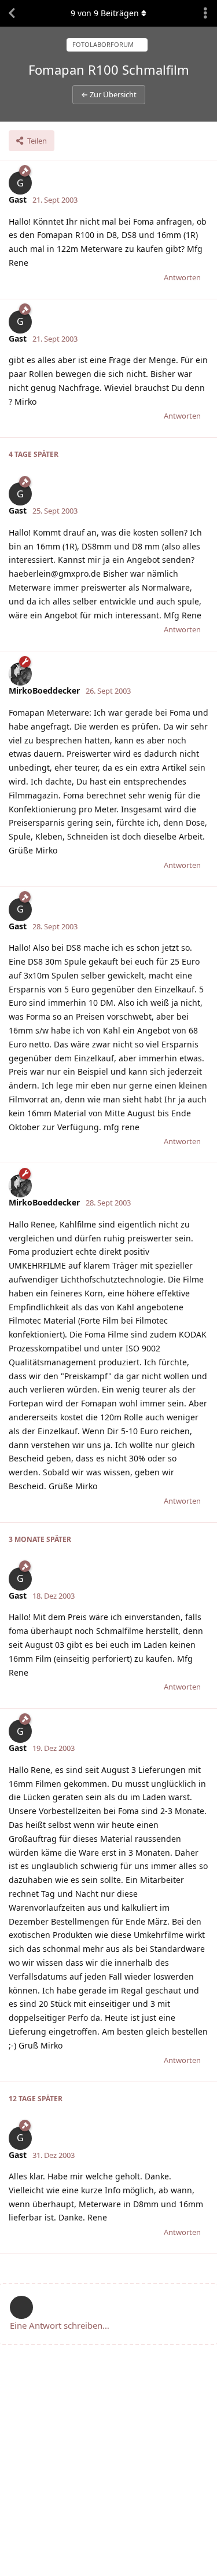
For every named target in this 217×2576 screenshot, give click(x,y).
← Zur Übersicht (109, 94)
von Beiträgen (105, 13)
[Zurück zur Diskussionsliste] (12, 13)
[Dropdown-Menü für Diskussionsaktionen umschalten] (205, 13)
